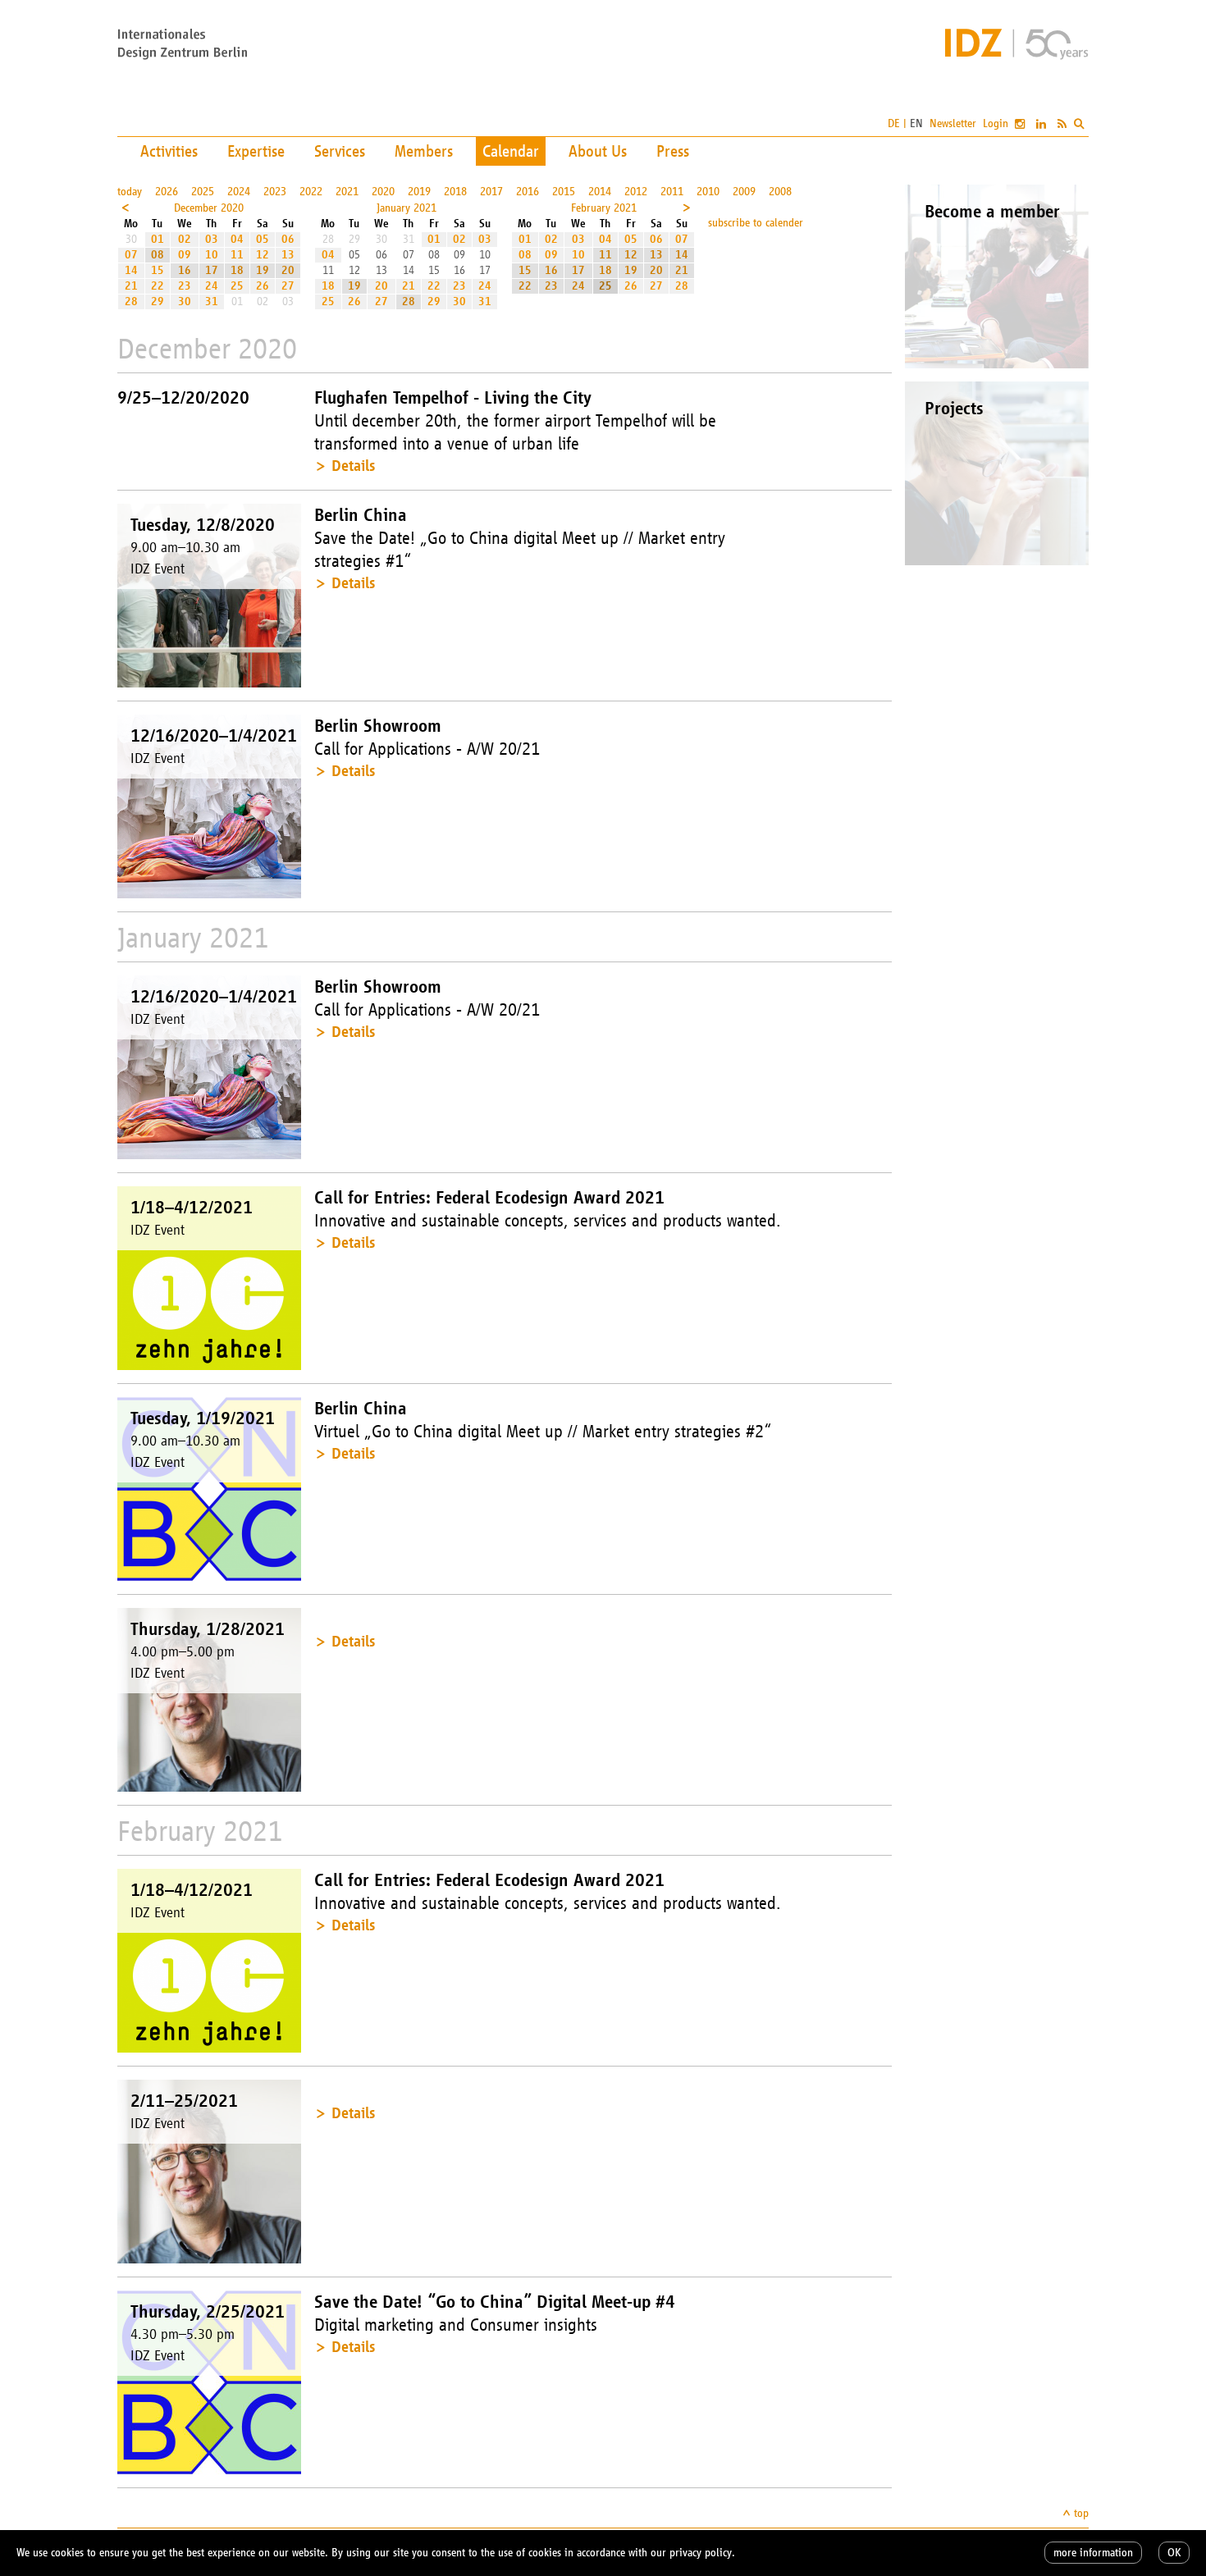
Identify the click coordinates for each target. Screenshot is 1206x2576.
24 (212, 286)
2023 (275, 192)
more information (1093, 2553)
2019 (419, 192)
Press (673, 151)
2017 (491, 192)
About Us (598, 151)
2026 (167, 192)
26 (263, 286)
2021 (347, 192)
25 (237, 286)
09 (185, 255)
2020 (383, 192)
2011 (672, 192)
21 (131, 286)
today (130, 192)
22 (158, 286)
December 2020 (209, 208)
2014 (600, 192)
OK (1174, 2553)
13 (288, 255)
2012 (636, 192)
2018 (455, 192)
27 (288, 286)
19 (263, 270)
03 (212, 239)
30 (185, 301)
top (1081, 2513)
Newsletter (953, 123)
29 (158, 301)
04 (237, 239)
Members (424, 151)
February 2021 (604, 208)
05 (263, 239)
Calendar (511, 151)
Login (996, 123)
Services (340, 151)
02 (185, 239)
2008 (780, 192)
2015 (564, 192)
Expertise (256, 151)
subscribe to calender (756, 223)
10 (212, 255)
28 (131, 301)
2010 (708, 192)
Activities (169, 151)
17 (212, 270)
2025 (203, 192)
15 (158, 270)
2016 (528, 192)
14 (131, 270)
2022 (311, 192)
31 (212, 301)
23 (185, 286)
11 (237, 255)
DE (894, 123)
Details (353, 466)
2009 (744, 192)
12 (263, 255)
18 (237, 270)
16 (185, 270)
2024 (239, 192)
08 (158, 255)
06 (288, 239)
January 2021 (407, 208)
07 (131, 255)
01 (158, 239)
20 (288, 270)
